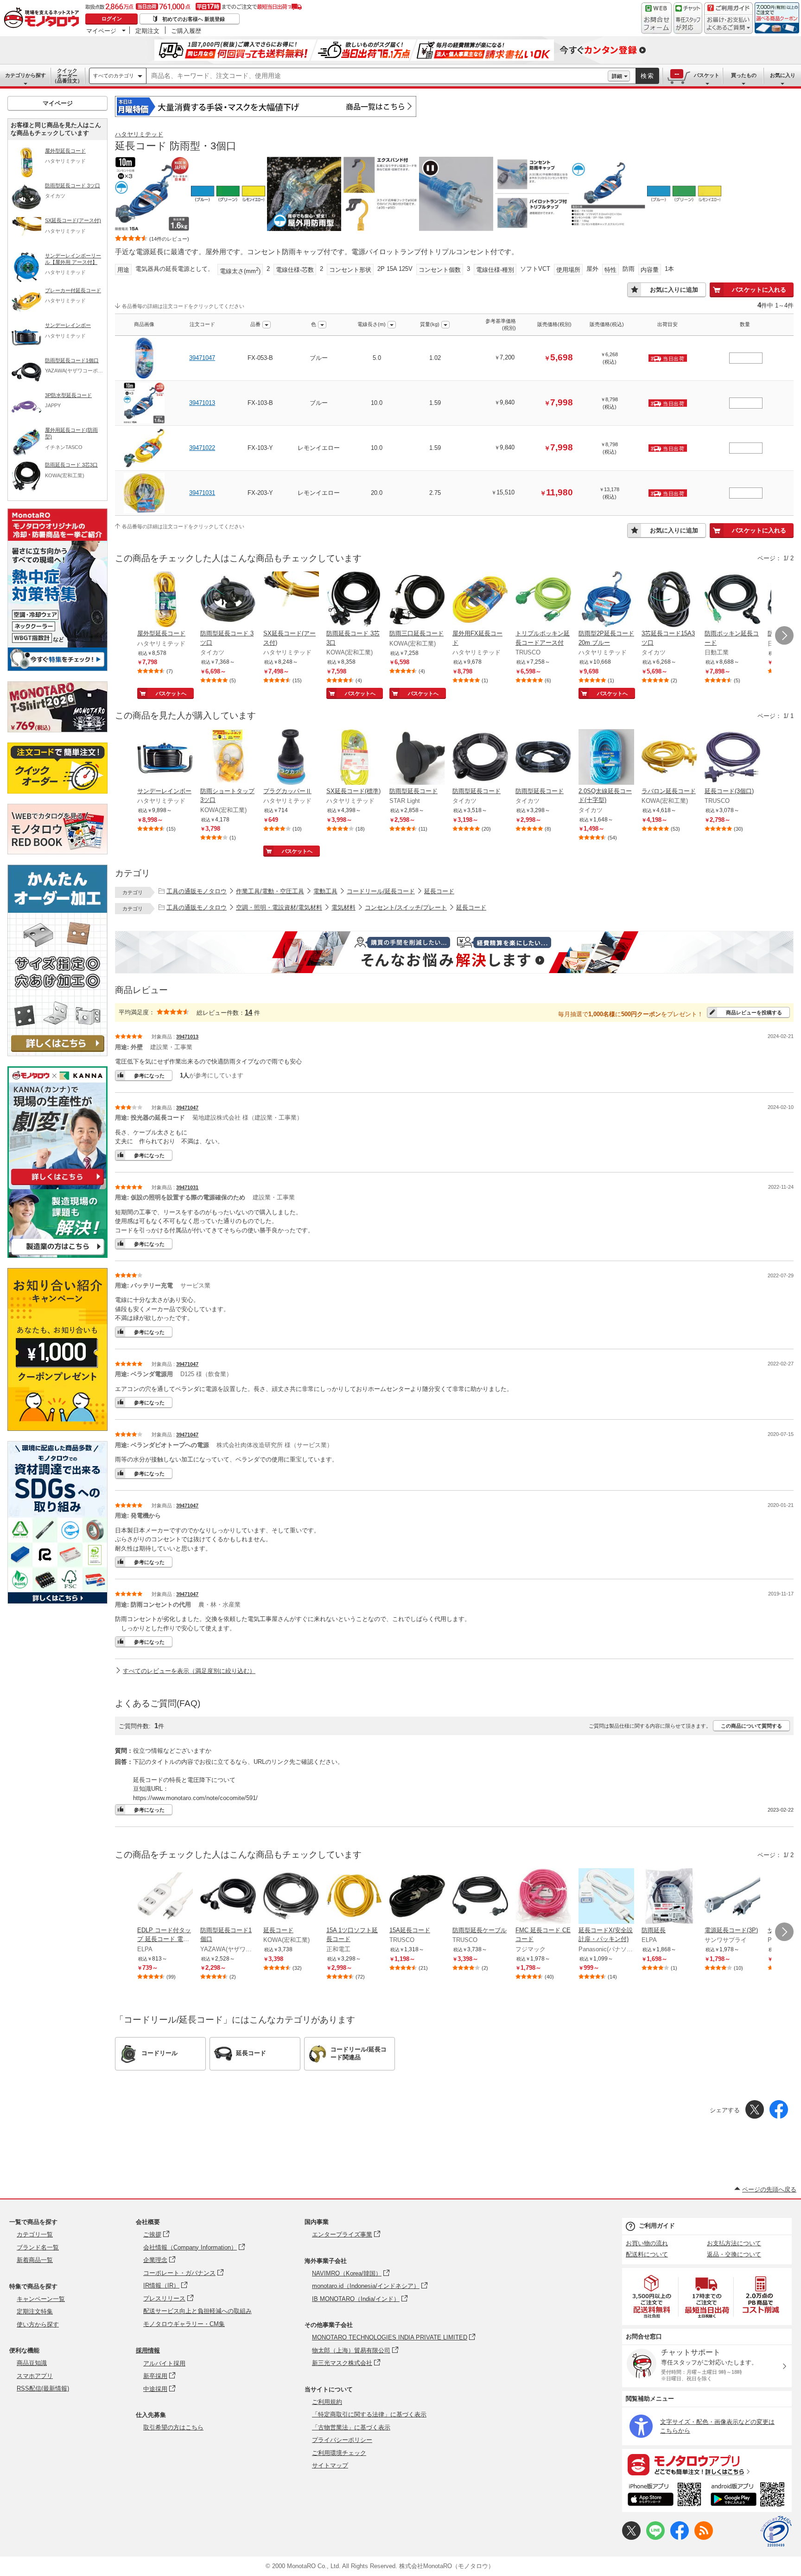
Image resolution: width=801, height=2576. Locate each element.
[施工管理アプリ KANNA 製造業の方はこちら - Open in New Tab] (57, 1255)
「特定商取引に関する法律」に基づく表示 (369, 2414)
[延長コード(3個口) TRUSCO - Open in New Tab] (732, 758)
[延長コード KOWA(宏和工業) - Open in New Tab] (291, 1897)
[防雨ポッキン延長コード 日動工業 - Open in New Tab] (732, 600)
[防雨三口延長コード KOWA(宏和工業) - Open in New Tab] (417, 600)
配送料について (647, 2254)
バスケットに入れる (759, 290)
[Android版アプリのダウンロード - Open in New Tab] (749, 2496)
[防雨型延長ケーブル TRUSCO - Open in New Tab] (480, 1897)
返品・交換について (734, 2254)
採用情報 (148, 2350)
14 (248, 1012)
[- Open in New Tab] (652, 2297)
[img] (44, 19)
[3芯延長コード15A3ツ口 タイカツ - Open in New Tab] (669, 600)
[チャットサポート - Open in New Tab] (688, 18)
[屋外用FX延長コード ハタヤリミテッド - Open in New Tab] (480, 600)
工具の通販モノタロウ (197, 891)
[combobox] (377, 76)
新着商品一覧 (35, 2260)
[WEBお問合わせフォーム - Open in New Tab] (656, 18)
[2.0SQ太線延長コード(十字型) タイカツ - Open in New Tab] (606, 758)
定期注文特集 (35, 2311)
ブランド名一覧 (38, 2247)
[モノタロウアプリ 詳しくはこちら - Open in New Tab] (707, 2464)
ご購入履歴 (186, 31)
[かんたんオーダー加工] (57, 1054)
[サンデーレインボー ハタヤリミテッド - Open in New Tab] (165, 758)
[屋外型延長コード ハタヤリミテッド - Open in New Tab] (165, 600)
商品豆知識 (32, 2363)
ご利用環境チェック (339, 2453)
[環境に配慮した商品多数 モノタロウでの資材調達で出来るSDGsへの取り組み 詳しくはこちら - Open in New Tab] (57, 1601)
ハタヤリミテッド (139, 134)
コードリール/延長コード (381, 891)
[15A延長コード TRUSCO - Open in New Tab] (417, 1897)
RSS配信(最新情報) (43, 2388)
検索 (648, 76)
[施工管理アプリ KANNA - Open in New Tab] (57, 1185)
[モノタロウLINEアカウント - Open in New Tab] (655, 2538)
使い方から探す (38, 2324)
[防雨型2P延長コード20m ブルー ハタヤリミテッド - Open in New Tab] (606, 600)
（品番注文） (67, 76)
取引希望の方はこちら (173, 2427)
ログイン (112, 19)
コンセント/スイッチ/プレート (406, 907)
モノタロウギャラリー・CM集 (184, 2324)
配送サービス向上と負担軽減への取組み (197, 2311)
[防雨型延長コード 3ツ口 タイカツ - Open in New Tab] (228, 600)
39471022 (202, 448)
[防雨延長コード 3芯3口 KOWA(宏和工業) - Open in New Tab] (354, 600)
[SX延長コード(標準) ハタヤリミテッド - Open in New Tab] (354, 758)
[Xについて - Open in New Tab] (631, 2538)
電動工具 (325, 891)
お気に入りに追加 (674, 290)
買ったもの (744, 75)
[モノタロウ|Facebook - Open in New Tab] (680, 2538)
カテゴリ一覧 (35, 2234)
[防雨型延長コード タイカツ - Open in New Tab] (480, 758)
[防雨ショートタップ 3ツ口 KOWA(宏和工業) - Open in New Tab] (228, 758)
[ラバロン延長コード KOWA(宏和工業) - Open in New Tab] (669, 758)
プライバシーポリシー (342, 2440)
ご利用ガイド (657, 2226)
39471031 (202, 493)
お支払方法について (734, 2243)
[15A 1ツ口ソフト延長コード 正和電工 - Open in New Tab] (354, 1897)
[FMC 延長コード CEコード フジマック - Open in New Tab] (543, 1897)
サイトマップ (330, 2465)
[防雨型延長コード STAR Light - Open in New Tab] (417, 758)
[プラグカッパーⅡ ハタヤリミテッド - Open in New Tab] (291, 758)
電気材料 (343, 907)
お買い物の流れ (647, 2243)
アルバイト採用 (164, 2363)
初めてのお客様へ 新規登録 (194, 19)
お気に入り (783, 75)
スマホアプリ (35, 2376)
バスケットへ (171, 693)
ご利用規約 (327, 2402)
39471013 (202, 403)
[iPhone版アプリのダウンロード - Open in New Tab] (664, 2496)
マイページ (101, 31)
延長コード (439, 891)
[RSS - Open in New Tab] (704, 2538)
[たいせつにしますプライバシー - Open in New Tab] (776, 2531)
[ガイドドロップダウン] (728, 24)
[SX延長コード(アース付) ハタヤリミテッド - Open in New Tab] (291, 600)
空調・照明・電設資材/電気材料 (279, 907)
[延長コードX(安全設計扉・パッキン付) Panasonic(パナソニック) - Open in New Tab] (606, 1897)
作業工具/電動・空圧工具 (270, 891)
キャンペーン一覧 (41, 2299)
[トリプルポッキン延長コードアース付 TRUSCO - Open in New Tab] (543, 600)
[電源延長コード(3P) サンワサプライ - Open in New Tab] (732, 1897)
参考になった (149, 1076)
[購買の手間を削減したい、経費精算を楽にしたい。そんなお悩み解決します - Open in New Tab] (454, 952)
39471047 (202, 358)
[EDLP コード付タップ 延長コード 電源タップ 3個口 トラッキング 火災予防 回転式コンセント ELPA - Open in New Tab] (165, 1897)
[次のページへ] (784, 635)
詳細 (617, 76)
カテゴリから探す (25, 75)
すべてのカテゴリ (114, 76)
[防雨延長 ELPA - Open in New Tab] (669, 1897)
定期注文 (147, 31)
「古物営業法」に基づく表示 (351, 2427)
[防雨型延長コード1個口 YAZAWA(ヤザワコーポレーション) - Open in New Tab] (228, 1897)
